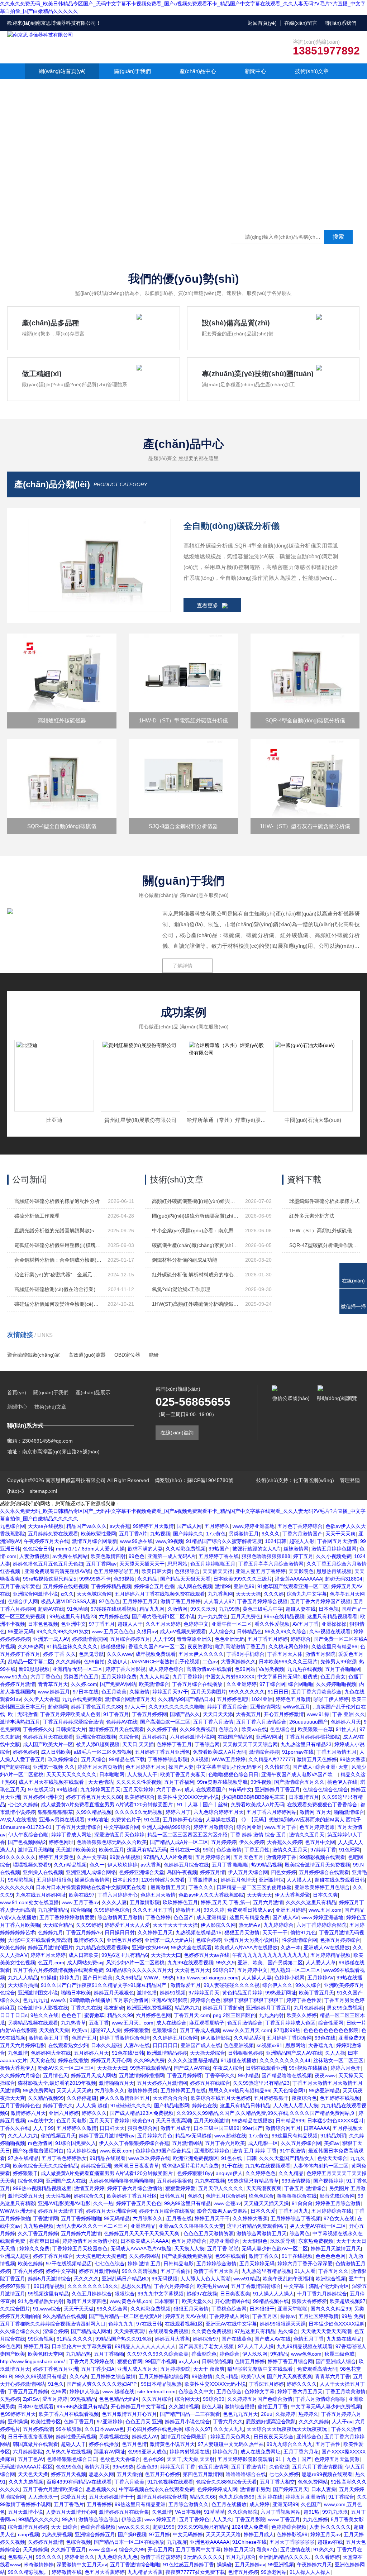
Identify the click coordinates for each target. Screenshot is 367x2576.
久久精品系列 (249, 2038)
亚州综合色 (309, 2437)
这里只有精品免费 (249, 1917)
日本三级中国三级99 (216, 2128)
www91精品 (247, 2279)
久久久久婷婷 (314, 2422)
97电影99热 (287, 2030)
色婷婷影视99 (292, 2534)
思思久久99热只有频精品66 (239, 2090)
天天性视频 (58, 2196)
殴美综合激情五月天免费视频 (318, 1865)
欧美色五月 (111, 1850)
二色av (210, 1662)
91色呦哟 (77, 1609)
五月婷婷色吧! (233, 1699)
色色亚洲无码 (230, 1639)
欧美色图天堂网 (46, 2354)
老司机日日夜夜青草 (137, 2166)
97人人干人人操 (256, 2346)
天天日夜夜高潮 (173, 2121)
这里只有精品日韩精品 (245, 2106)
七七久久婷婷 (23, 1805)
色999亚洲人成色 (147, 2452)
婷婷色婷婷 (25, 1752)
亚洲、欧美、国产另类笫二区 (270, 1963)
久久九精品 (291, 2173)
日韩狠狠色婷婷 (246, 2053)
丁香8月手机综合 (246, 1654)
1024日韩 (276, 1541)
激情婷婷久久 (89, 1940)
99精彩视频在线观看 (322, 1857)
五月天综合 (94, 1759)
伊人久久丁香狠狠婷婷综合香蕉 (134, 2143)
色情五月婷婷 (250, 2361)
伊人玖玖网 (255, 2354)
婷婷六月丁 (178, 1812)
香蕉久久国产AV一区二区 (156, 1647)
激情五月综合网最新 (95, 1541)
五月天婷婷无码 (257, 2264)
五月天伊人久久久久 (201, 1654)
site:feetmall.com (156, 2391)
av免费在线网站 (70, 1556)
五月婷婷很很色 (54, 1880)
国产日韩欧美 (97, 1978)
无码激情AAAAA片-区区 (27, 2467)
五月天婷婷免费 (119, 1677)
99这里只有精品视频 (295, 2136)
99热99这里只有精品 (187, 2203)
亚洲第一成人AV (51, 1639)
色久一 (97, 1865)
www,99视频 (169, 1541)
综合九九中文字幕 (307, 1594)
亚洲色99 (244, 1586)
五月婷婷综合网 (213, 1857)
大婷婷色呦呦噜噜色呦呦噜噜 (121, 2181)
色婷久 (195, 2196)
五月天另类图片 (209, 1692)
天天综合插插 (23, 1985)
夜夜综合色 (304, 2098)
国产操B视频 (132, 2534)
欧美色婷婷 (13, 1947)
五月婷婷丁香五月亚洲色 (162, 1752)
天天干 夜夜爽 (209, 2369)
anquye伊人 (229, 2173)
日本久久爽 (325, 1895)
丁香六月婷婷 (28, 2271)
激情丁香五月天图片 (216, 2271)
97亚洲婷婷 (110, 2422)
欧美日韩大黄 (157, 1571)
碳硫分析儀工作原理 (37, 1216)
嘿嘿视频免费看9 (32, 1865)
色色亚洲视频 (239, 2045)
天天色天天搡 (33, 2474)
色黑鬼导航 (91, 1654)
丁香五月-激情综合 (305, 2188)
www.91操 (318, 1714)
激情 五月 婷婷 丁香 (254, 2151)
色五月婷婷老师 (317, 1827)
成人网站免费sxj (85, 1963)
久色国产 (311, 2504)
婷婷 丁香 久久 (59, 1654)
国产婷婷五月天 (291, 2489)
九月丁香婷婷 (187, 1677)
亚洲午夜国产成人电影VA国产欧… (299, 1774)
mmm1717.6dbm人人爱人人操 (90, 1549)
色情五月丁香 (309, 2339)
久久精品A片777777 (271, 1759)
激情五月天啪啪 (35, 1850)
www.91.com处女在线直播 (29, 1902)
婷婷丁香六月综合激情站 (135, 2188)
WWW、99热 (159, 1978)
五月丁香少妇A (98, 2369)
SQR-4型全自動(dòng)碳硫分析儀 (305, 720)
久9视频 (200, 1759)
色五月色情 (134, 2444)
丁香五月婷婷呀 (185, 2075)
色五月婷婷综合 (189, 2241)
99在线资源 (69, 2429)
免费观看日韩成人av (250, 1910)
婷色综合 (229, 2354)
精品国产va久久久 (87, 1526)
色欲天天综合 (332, 2158)
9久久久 (271, 1534)
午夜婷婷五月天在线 (47, 1541)
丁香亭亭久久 (220, 2075)
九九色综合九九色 (118, 2557)
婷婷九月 (70, 1978)
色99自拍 (94, 1662)
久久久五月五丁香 (153, 1910)
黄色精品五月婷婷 (242, 1993)
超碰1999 (164, 2527)
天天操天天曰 (166, 1955)
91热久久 (324, 2549)
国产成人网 (189, 1526)
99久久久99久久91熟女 (63, 1631)
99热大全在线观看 (191, 1947)
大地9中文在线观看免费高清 (39, 1940)
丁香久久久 (201, 1887)
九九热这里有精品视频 (267, 2271)
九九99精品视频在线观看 (305, 2346)
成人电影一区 (263, 2143)
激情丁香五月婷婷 (181, 1601)
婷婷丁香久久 (58, 2106)
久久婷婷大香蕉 (250, 2218)
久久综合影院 (243, 2512)
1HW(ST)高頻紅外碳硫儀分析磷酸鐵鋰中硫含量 (196, 1304)
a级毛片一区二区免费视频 (103, 1752)
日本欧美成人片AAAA (144, 2241)
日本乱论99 (125, 1880)
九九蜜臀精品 (53, 1910)
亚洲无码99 (285, 2504)
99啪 (208, 1850)
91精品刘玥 (333, 2136)
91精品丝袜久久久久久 (72, 1647)
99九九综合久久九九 (290, 2444)
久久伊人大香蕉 (42, 1699)
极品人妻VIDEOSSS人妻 (68, 1601)
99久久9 (225, 1963)
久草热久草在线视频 (68, 2452)
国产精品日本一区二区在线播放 (129, 2542)
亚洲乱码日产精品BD (125, 2279)
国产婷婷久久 (188, 1534)
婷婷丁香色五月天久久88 (94, 1797)
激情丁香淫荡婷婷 (161, 2557)
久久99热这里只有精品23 (261, 2083)
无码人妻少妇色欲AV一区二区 (275, 2248)
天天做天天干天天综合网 (250, 1744)
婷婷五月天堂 (239, 2549)
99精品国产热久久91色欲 (124, 2339)
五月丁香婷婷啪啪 (81, 2218)
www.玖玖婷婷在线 (149, 2158)
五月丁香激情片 (249, 2467)
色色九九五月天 (240, 2414)
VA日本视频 (188, 2512)
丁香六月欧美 (129, 2482)
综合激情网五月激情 (120, 1917)
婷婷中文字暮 (61, 2271)
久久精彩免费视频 (186, 1549)
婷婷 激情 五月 (144, 2264)
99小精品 (248, 2075)
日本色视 (329, 1609)
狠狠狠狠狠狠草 (56, 1812)
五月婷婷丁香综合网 (289, 2038)
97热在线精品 (23, 2158)
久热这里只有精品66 (334, 1647)
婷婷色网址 (61, 1842)
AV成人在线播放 (18, 1820)
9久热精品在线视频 (65, 2316)
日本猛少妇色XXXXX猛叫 (335, 2121)
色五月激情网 (213, 2467)
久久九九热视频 (26, 2482)
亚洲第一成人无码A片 (171, 1556)
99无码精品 (117, 2218)
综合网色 (300, 2233)
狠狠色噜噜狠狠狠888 (266, 1556)
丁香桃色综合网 (229, 2309)
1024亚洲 (262, 1699)
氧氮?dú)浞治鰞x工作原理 (181, 1289)
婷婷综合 (301, 1639)
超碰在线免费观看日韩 (340, 1880)
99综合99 (214, 2399)
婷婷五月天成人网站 (94, 2075)
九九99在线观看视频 (190, 1963)
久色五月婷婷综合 (92, 2294)
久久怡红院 (277, 1767)
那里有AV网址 (109, 2452)
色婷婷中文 (196, 1624)
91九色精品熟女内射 (41, 2301)
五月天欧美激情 (211, 2121)
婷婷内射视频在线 (190, 2452)
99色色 (137, 1556)
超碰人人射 (302, 1541)
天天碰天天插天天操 (266, 2203)
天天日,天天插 (138, 1744)
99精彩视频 (21, 1880)
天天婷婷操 (35, 2549)
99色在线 (325, 2038)
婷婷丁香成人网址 (71, 1835)
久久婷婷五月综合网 (175, 2038)
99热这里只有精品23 (73, 1616)
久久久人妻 (114, 1902)
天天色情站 (101, 1782)
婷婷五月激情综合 (214, 1827)
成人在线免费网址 (261, 2452)
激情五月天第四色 (87, 2301)
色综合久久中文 (196, 2391)
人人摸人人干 (142, 1774)
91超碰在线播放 (239, 2060)
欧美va (80, 2030)
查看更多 (208, 605)
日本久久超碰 (106, 2045)
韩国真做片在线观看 (35, 2444)
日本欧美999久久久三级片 (243, 1579)
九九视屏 (177, 2542)
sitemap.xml (43, 1491)
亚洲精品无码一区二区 (77, 1669)
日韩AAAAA (317, 2128)
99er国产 (252, 2128)
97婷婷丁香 (323, 1850)
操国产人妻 (181, 1767)
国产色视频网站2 (27, 1842)
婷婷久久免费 (34, 2248)
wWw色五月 (297, 1707)
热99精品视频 (267, 1865)
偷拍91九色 (303, 1932)
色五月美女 (333, 1677)
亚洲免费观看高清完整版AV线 (58, 1571)
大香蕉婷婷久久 (238, 1662)
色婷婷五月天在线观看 (48, 1737)
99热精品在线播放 (252, 2121)
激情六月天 (97, 2467)
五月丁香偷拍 (176, 2271)
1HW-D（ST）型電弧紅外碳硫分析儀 (183, 720)
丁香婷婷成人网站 (229, 2316)
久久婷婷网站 (144, 2256)
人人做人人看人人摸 (296, 2106)
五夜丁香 (99, 2023)
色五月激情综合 (245, 2023)
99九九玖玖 (335, 2512)
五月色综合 (229, 2391)
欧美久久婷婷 (302, 2015)
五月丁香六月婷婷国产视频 (320, 1601)
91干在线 (232, 2166)
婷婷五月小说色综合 (187, 2422)
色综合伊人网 (23, 1601)
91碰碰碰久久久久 (131, 2106)
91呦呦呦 (214, 2512)
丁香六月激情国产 (302, 1534)
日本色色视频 (43, 1624)
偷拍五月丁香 (273, 2407)
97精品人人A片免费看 (168, 1857)
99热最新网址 (281, 1993)
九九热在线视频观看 (268, 2166)
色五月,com (51, 1963)
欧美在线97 (82, 1895)
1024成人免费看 (250, 2527)
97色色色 (109, 1601)
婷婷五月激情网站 (99, 2271)
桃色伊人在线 (342, 1782)
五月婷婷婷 (224, 1842)
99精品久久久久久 (39, 2519)
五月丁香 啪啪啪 (230, 1865)
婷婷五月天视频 (68, 2474)
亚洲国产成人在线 (201, 2045)
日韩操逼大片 (71, 1729)
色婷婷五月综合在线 (186, 1865)
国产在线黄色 (237, 2339)
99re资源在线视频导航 (222, 1782)
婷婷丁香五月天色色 (139, 2203)
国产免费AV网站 (118, 1684)
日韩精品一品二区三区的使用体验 (254, 1887)
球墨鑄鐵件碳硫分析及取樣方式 (324, 1201)
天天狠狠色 (255, 2241)
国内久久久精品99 (331, 2309)
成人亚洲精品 (211, 1917)
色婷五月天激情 (158, 1895)
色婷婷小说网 (290, 1978)
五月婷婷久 (217, 1526)
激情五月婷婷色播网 (334, 1549)
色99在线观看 (230, 2256)
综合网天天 (187, 2399)
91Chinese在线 (249, 2542)
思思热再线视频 (334, 1571)
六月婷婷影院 (28, 2452)
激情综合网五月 (283, 2128)
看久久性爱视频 (272, 1624)
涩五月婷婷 (55, 2399)
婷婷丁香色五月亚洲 (56, 2369)
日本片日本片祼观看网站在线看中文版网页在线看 (92, 1887)
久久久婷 (274, 1594)
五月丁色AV (31, 2459)
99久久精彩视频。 (28, 2572)
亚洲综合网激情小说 (35, 1594)
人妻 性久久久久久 (330, 2527)
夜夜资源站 (200, 1647)
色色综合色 (282, 1729)
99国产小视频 (161, 2361)
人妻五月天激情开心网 (71, 2512)
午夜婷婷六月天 (314, 2565)
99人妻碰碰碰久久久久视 (232, 1985)
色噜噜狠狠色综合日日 (233, 1774)
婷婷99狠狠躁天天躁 (283, 2324)
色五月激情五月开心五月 (129, 2414)
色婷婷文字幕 (259, 2391)
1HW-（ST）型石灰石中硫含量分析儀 (305, 826)
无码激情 (27, 1714)
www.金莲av (227, 2203)
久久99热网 (31, 1647)
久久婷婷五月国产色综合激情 (260, 2399)
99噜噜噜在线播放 (90, 2000)
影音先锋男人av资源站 (222, 2211)
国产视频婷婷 (328, 2181)
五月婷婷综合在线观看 (324, 1872)
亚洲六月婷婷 (64, 2113)
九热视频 (160, 1534)
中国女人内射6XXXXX (230, 1677)
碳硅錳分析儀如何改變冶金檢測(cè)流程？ (58, 1304)
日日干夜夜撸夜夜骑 (30, 2437)
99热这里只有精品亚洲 (140, 2504)
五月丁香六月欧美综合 (316, 1692)
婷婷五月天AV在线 (186, 2316)
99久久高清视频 (140, 2271)
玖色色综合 (261, 2196)
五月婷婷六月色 (155, 2136)
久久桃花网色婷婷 (289, 1647)
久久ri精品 (227, 2376)
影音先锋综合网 (337, 2196)
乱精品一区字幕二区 (30, 1662)
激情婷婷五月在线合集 (124, 2512)
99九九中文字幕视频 (161, 2294)
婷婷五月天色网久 (230, 2437)
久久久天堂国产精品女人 (287, 2158)
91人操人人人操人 (273, 2294)
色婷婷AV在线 (122, 1722)
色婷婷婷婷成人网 (217, 2489)
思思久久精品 (136, 2286)
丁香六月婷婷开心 (118, 1895)
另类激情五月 (244, 1534)
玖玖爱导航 (283, 2241)
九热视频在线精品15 (199, 1932)
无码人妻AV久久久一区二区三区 (92, 2226)
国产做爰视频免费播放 (187, 2256)
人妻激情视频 (34, 1556)
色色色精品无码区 (119, 2399)
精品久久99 (120, 2015)
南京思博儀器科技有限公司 (66, 23)
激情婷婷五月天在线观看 (116, 1729)
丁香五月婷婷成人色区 (290, 2023)
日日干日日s (14, 2015)
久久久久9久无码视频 (139, 1812)
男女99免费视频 (345, 2008)
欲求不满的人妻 (145, 1549)
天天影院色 (301, 1571)
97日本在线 (86, 1692)
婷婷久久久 (94, 2113)
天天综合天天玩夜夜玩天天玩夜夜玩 (287, 2429)
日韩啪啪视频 (217, 2361)
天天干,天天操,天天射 (191, 2459)
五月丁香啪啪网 (343, 1669)
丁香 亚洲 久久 (349, 1714)
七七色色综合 (110, 2264)
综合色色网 (30, 2181)
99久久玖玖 (203, 1609)
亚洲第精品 (143, 2226)
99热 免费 (353, 2316)
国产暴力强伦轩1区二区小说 (163, 1616)
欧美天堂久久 (197, 2301)
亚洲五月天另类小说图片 (252, 1940)
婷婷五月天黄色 (56, 1857)
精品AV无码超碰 (193, 2136)
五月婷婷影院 (175, 2369)
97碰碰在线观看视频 (114, 1609)
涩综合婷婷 (56, 2331)
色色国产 (183, 1917)
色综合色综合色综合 (325, 1789)
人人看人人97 (219, 1601)
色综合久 (229, 1729)
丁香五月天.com (192, 2015)
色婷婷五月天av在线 (207, 1955)
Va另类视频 (271, 1669)
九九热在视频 (210, 2181)
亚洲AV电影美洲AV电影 (64, 2203)
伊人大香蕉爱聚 (292, 1895)
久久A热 (79, 2376)
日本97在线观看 (36, 2407)
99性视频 (261, 1782)
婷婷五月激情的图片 (51, 1947)
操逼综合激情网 (92, 1880)
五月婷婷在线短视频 (66, 1586)
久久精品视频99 (46, 2098)
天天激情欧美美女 (76, 1850)
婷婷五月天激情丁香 (61, 2211)
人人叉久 (222, 2519)
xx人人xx (189, 2361)
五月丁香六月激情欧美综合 (53, 2489)
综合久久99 (132, 2549)
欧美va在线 (254, 1729)
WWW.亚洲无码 (18, 2211)
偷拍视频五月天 (58, 2136)
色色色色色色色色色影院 (331, 2030)
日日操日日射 (120, 1932)
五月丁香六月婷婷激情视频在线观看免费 (58, 1970)
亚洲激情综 (271, 1880)
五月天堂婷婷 (138, 1789)
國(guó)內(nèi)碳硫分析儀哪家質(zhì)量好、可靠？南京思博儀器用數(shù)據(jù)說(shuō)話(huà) (196, 1216)
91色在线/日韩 (128, 2053)
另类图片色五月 (81, 1677)
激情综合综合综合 (99, 2519)
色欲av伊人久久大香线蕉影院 (211, 1895)
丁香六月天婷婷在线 (92, 2361)
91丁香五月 (116, 1714)
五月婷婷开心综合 (183, 1820)
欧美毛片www (213, 2286)
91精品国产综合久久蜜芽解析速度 (224, 1541)
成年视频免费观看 (156, 1654)
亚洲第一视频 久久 (54, 1767)
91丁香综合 (341, 2497)
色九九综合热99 (237, 2497)
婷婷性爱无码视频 (76, 2437)
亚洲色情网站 (265, 1707)
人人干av (342, 2422)
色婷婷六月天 (346, 1722)
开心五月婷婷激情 (284, 1714)
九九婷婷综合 (278, 1925)
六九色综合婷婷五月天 (219, 1812)
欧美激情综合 (154, 1684)
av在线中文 (41, 2121)
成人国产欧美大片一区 (48, 1744)
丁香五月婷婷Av (84, 1932)
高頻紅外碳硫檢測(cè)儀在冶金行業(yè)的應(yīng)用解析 (58, 1289)
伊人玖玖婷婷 (123, 1865)
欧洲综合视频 (331, 2279)
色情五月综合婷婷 (226, 2196)
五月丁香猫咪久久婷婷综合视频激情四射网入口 (53, 2324)
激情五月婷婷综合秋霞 (162, 2497)
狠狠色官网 (130, 2361)
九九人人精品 (154, 1677)
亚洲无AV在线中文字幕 (231, 2324)
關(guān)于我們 (133, 71)
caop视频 (28, 2534)
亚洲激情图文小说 (38, 1993)
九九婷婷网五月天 (100, 1789)
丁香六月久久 (228, 2422)
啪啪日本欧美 (76, 1993)
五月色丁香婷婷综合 (300, 1526)
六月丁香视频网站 (281, 2512)
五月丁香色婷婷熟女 (64, 2158)
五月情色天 (56, 2075)
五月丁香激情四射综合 (256, 2286)
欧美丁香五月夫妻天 (183, 1774)
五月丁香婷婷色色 (20, 2106)
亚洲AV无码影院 (169, 2000)
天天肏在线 (43, 2060)
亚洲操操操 (334, 1624)
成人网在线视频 (195, 1586)
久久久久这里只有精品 (311, 1902)
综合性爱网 (331, 2023)
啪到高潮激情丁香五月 (240, 1647)
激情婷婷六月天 (28, 2113)
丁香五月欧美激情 (345, 2391)
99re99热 (123, 2467)
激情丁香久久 (264, 2256)
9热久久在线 (44, 2015)
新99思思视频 (34, 1669)
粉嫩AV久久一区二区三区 (66, 2068)
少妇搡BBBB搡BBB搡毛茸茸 (254, 1797)
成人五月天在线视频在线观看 (52, 1782)
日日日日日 (165, 2045)
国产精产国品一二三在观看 (190, 2414)
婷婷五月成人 (259, 2534)
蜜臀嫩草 (94, 2015)
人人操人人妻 (257, 1978)
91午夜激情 (292, 2151)
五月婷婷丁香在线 (219, 1556)
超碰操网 (58, 1707)
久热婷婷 (10, 2399)
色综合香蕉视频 (98, 2527)
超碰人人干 (130, 1624)
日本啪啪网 (112, 1774)
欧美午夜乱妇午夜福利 (288, 2279)
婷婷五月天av (326, 2534)
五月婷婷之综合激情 (113, 2376)
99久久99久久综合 (286, 1631)
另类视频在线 (114, 2437)
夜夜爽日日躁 (44, 2241)
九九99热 (229, 1609)
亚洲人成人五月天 (137, 2369)
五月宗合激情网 (131, 2000)
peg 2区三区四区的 (234, 2015)
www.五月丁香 (280, 1827)
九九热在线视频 (305, 1669)
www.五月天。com (133, 2023)
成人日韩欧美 (56, 1752)
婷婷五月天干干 (212, 2218)
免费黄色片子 (126, 1820)
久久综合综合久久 (20, 2331)
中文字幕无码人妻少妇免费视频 (326, 2407)
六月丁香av (169, 1789)
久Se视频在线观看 (330, 1631)
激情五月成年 (176, 2128)
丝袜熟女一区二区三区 (338, 2060)
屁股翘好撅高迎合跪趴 (271, 2422)
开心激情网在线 (233, 2301)
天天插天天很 (218, 1571)
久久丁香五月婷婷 (38, 2233)
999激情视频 (296, 2181)
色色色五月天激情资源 (209, 2233)
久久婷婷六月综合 (20, 2075)
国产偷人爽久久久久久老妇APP (102, 2384)
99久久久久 (49, 2557)
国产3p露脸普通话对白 (38, 2151)
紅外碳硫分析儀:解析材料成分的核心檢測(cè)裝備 (196, 1275)
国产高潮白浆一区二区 (165, 1722)
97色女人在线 (339, 2218)
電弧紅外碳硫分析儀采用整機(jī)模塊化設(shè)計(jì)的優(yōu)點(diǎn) (58, 1245)
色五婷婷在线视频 (340, 2098)
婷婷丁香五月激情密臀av (107, 2136)
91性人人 (346, 1729)
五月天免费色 (246, 1616)
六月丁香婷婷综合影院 (321, 1925)
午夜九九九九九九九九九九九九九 (270, 1955)
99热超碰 (67, 1789)
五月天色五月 (248, 1857)
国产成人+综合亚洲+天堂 (320, 1767)
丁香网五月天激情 (337, 1541)
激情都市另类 (255, 2489)
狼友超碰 (114, 2008)
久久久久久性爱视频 (139, 1782)
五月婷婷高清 (38, 2429)
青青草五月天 (53, 1684)
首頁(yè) (17, 1392)
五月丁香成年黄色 (20, 1586)
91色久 (56, 2384)
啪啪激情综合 (349, 1812)
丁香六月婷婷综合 (174, 2286)
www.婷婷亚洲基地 (254, 1526)
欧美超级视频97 (348, 2301)
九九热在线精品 (344, 2339)
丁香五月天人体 (285, 1654)
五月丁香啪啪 (109, 2354)
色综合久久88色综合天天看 (227, 2482)
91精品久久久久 (75, 2339)
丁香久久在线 (86, 2008)
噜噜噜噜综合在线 (297, 2196)
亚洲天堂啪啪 (292, 2309)
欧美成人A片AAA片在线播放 (246, 1947)
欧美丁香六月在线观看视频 (69, 2414)
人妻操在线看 (221, 1820)
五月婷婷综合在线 (332, 2211)
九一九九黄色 (213, 1616)
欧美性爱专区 (46, 2422)
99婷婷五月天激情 (153, 1526)
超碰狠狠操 (113, 1647)
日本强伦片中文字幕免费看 (82, 2346)
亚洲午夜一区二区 (232, 1624)
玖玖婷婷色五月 (180, 1902)
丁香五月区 (265, 2316)
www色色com (306, 2354)
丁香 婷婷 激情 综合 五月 (258, 1835)
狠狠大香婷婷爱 (309, 2301)
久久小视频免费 (334, 1556)
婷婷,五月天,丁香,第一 (225, 1902)
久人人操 (335, 2053)
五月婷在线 (270, 2497)
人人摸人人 (299, 1880)
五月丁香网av (101, 1564)
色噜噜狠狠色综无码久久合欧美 (112, 1842)
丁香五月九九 (294, 2211)
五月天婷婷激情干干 (111, 2497)
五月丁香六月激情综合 (261, 1722)
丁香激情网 (46, 2218)
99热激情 (202, 2376)
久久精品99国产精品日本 (186, 1699)
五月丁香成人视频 (200, 2030)
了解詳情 (182, 966)
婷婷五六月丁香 (178, 2467)
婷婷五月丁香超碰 (223, 2008)
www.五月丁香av (80, 1902)
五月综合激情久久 (189, 2504)
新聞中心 (256, 71)
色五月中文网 (320, 1842)
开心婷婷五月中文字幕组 (138, 2407)
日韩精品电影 (178, 2264)
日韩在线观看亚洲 (266, 2068)
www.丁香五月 (284, 2519)
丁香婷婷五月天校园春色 (80, 2248)
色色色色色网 (330, 2256)
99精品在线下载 (127, 1759)
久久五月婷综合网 (301, 2143)
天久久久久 (86, 2279)
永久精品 (147, 1579)
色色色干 (71, 2015)
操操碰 (224, 2565)
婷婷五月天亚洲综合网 (111, 2211)
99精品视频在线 (271, 2301)
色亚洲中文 (73, 1624)
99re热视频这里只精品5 (50, 1579)
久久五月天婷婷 (163, 1624)
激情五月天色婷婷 (317, 1759)
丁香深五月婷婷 (266, 2384)
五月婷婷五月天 (140, 1601)
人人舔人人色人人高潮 (205, 2279)
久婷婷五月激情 (46, 2542)
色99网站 (245, 1669)
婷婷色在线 (205, 2106)
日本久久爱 (263, 2211)
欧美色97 (143, 2121)
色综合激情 (229, 1850)
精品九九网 (152, 1609)
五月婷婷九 (154, 1737)
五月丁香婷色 (194, 2519)
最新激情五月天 (168, 1887)
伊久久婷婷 (252, 1842)
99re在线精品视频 (284, 1616)
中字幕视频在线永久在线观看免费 (157, 2489)
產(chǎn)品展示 (93, 1392)
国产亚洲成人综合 (336, 2361)
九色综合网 (13, 1526)
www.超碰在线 (230, 2136)
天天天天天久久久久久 (71, 1774)
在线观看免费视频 (168, 2331)
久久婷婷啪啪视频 (336, 1684)
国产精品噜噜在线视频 (287, 2075)
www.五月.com (325, 1910)
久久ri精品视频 (70, 1865)
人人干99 (163, 1639)
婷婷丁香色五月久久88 (96, 1707)
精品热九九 (187, 2008)
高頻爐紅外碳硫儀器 (62, 720)
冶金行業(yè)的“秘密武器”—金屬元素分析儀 (58, 1275)
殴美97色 (267, 2549)
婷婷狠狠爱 (137, 2030)
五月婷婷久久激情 (77, 2128)
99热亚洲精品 (324, 2090)
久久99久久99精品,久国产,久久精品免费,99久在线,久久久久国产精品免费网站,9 (266, 2113)
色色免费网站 (313, 2482)
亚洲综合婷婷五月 (95, 2534)
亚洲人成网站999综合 (166, 1827)
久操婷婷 (285, 2414)
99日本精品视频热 (161, 2384)
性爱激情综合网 (300, 1940)
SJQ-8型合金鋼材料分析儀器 (183, 826)
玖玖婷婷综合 (63, 1759)
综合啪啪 (81, 1910)
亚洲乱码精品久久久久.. (285, 2557)
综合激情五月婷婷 (28, 2527)
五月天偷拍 (129, 2474)
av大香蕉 (120, 1526)
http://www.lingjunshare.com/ (33, 2361)
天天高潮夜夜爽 (264, 2188)
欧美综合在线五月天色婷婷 (221, 2098)
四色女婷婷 (283, 1872)
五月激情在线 (295, 2549)
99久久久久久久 (247, 1692)
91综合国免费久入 (76, 2143)
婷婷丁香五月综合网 (290, 2361)
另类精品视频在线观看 (33, 2023)
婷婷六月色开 (345, 2068)
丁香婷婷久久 (38, 1729)
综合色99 (147, 2467)
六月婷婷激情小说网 (192, 1737)
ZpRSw (31, 2399)
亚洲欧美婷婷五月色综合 (322, 1887)
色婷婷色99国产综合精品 (163, 2151)
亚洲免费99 (351, 2038)
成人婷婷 (259, 2504)
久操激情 (139, 1692)
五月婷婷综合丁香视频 (296, 2218)
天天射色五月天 (192, 1970)
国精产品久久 (185, 1714)
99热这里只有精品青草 (253, 2181)
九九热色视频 (38, 2226)
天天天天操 (248, 1594)
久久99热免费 (149, 2060)
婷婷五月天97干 (170, 1692)
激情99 (223, 1586)
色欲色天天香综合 (120, 2459)
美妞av (332, 2143)
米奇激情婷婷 (39, 2565)
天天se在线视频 (46, 1526)
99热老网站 (274, 2572)
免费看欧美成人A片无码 (220, 1752)
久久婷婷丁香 (162, 1729)
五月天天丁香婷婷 (109, 2121)
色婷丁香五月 (79, 2422)
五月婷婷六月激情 (81, 2233)
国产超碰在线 (15, 1767)
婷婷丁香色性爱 (304, 2000)
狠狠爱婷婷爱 (180, 2188)
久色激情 (162, 2512)
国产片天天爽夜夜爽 (290, 2376)
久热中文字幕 (92, 1857)
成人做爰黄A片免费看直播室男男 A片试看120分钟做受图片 (108, 1805)
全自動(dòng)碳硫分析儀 (232, 526)
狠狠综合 (125, 2294)
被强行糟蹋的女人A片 (256, 1549)
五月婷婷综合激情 (216, 2264)
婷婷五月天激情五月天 (336, 2248)
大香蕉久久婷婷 (285, 1842)
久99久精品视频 (94, 1812)
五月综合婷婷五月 (130, 1639)
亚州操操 (18, 2422)
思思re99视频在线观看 (327, 2474)
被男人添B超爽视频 (98, 1744)
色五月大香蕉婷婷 (105, 2572)
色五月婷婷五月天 (146, 1767)
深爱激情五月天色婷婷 (119, 1835)
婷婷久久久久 (302, 2384)
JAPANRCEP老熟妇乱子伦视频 (165, 1662)
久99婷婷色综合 (112, 1910)
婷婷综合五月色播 (154, 1586)
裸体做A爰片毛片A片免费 (190, 2166)
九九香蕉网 (220, 1594)
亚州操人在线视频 (43, 1872)
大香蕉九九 (321, 2045)
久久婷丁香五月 (68, 2549)
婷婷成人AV (145, 2437)
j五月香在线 (179, 2218)
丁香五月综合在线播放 (198, 1684)
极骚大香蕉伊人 (18, 2068)
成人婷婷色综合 (166, 1669)
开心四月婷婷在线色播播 (154, 2429)
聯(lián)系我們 (340, 23)
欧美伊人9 (253, 2376)
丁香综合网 (207, 1744)
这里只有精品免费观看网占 (257, 2226)
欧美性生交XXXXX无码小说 (188, 1797)
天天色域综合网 (94, 1594)
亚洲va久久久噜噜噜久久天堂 (191, 2226)
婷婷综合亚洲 (96, 2166)
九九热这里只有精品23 (306, 1744)
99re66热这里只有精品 (82, 2407)
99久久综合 (308, 1985)
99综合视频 (41, 2339)
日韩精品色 (249, 1631)
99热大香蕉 (353, 1759)
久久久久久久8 (16, 1887)
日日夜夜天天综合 (273, 2437)
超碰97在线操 (202, 2294)
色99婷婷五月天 (18, 2414)
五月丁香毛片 (69, 2504)
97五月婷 (159, 2534)
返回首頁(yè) (262, 23)
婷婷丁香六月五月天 (300, 2391)
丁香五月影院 (250, 2519)
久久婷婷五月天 (155, 1932)
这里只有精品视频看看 (332, 1616)
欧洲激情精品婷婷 (167, 2053)
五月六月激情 (268, 1902)
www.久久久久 (134, 2527)
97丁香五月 (102, 1624)
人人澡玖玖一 (43, 2497)
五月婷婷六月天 (91, 2053)
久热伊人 (118, 1662)
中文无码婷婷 (188, 2534)
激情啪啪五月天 (116, 2083)
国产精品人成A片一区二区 (179, 1842)
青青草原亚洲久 (194, 1639)
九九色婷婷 (315, 2519)
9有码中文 (240, 1789)
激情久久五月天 (307, 1835)
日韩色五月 (172, 2196)
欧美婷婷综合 (140, 1797)
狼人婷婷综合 (82, 2151)
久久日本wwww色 (104, 2429)
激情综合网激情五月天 (130, 1699)
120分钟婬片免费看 (163, 1880)
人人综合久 (221, 1631)
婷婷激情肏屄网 (90, 1639)
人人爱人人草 (321, 1963)
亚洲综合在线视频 (96, 1737)
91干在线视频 (297, 2256)
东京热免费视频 (316, 2241)
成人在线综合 (171, 2023)
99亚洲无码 (21, 1631)
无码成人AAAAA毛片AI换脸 (141, 2248)
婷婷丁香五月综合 (227, 1707)
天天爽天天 (259, 1895)
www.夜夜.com (116, 2151)
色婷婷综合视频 (289, 2527)
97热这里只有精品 (255, 2331)
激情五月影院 (320, 1654)
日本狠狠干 (167, 2301)
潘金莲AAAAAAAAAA (299, 1579)
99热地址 (98, 1820)
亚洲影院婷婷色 (212, 2151)
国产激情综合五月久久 (299, 1782)
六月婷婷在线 (114, 1616)
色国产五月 (84, 2038)
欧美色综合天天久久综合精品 (46, 2166)
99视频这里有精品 (48, 2294)
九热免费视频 (57, 2534)
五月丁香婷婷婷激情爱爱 (67, 1917)
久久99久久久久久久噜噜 (176, 1707)
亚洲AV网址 (269, 1737)
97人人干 (135, 1707)
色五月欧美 (114, 1692)
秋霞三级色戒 (339, 2354)
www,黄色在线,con (130, 2301)
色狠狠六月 (20, 2557)
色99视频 (124, 1579)
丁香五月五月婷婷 (28, 2391)
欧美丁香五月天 (316, 1993)
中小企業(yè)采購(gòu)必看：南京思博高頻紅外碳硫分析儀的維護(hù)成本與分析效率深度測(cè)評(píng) (196, 1230)
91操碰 (49, 1978)
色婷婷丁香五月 (174, 1744)
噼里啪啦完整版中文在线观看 (261, 2369)
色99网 (59, 2391)
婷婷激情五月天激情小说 (90, 2241)
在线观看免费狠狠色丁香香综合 (322, 1805)
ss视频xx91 (270, 2045)
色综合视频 (78, 2542)
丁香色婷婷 (158, 1917)
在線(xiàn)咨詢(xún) (177, 1435)
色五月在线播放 (229, 2504)
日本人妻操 (324, 2489)
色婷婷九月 (51, 1932)
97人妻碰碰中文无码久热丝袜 (231, 2444)
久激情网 (177, 1609)
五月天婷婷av (250, 2565)
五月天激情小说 (25, 2512)
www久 (59, 2000)
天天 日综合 (64, 2527)
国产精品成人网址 (91, 2331)
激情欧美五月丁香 (49, 2038)
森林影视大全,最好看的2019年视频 (57, 2083)
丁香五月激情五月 (337, 1752)
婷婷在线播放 (73, 2060)
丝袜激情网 (296, 1549)
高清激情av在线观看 (209, 1669)
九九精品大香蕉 (145, 2572)
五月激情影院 (145, 1902)
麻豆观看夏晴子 (207, 2023)
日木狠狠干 (262, 2309)
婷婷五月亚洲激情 (305, 2497)
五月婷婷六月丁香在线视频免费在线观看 (160, 1594)
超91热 (311, 2512)
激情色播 (147, 1993)
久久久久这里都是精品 (193, 2060)
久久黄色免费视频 (211, 2331)
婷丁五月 (303, 1556)
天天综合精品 (58, 1925)
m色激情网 (40, 2143)
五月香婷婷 (99, 2504)
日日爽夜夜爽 (235, 2294)
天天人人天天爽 (74, 2090)
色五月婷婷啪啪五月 (213, 1564)
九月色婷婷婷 (309, 2008)
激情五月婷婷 (89, 2188)
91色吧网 (349, 1850)
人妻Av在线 (137, 2045)
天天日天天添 (218, 1714)
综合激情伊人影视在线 (43, 2008)
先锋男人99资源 (338, 1662)
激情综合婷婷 (264, 1752)
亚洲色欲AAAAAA (210, 2542)
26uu (267, 2414)
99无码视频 (165, 2279)
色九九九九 (35, 2000)
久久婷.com (84, 1684)
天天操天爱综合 (208, 2053)
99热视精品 (83, 2399)
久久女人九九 (229, 2429)
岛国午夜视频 (182, 1872)
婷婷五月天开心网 (111, 2060)
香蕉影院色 (204, 2354)
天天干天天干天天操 (175, 1925)
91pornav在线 (298, 1752)
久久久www (120, 1654)
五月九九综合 (241, 2557)
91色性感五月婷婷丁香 (189, 2565)
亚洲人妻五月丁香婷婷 (261, 1571)
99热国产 (219, 1549)
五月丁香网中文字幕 (198, 2549)
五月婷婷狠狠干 (271, 2098)
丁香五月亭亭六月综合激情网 (271, 1564)
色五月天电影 (71, 2121)
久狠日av (147, 1631)
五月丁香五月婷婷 (268, 1639)
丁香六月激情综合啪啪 (320, 2399)
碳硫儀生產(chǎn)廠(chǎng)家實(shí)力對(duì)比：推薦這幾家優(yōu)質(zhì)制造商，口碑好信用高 (196, 1245)
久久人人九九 (23, 2136)
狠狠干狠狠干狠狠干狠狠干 (253, 2000)
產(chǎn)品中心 (198, 71)
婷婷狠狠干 (25, 2173)
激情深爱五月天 (25, 2196)
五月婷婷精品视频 (330, 1955)
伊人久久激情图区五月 (125, 2098)
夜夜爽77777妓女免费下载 (195, 2572)
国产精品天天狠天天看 (185, 1579)
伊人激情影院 (216, 2038)
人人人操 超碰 (92, 2106)
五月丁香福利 (179, 1782)
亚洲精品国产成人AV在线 (294, 2053)
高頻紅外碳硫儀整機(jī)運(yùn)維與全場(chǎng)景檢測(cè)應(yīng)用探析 (196, 1201)
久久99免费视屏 (198, 1729)
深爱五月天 (73, 2497)
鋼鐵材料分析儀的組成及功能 (185, 1260)
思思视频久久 (101, 2489)
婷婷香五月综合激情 (338, 2203)
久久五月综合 (157, 2399)
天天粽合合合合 (170, 2098)
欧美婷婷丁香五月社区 (132, 2196)
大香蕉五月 (248, 1714)
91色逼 (152, 1820)
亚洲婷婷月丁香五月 (277, 1789)
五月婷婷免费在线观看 (53, 1534)
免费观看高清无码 (317, 2369)
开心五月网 (160, 2549)
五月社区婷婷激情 (319, 2316)
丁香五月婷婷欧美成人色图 (70, 1714)
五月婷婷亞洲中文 (43, 1797)
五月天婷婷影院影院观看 (245, 2459)
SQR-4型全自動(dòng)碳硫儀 (62, 826)
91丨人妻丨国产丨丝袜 (202, 1805)
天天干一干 (275, 1932)
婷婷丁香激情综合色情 (125, 2038)
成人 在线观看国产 (205, 1789)
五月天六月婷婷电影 (23, 2045)
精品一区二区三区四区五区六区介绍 (187, 1835)
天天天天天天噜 (223, 2534)
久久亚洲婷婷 (242, 1684)
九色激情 (18, 2053)
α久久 (67, 1594)
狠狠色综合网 (143, 2128)
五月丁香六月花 (301, 2452)
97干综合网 (272, 1684)
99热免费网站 (38, 2090)
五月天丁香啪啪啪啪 (292, 2542)
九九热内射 (271, 2015)
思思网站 (177, 1564)
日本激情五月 (304, 1797)
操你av (288, 2316)
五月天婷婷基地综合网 (164, 2376)
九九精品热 (78, 2354)
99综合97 (224, 1970)
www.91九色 (14, 1677)
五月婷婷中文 (252, 1970)
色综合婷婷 (209, 1940)
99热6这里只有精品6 (125, 1955)
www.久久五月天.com (247, 2030)
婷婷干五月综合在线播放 (167, 2211)
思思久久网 (101, 2474)
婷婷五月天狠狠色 (114, 1993)
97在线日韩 (149, 2324)
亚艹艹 (356, 2279)
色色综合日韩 (38, 1549)
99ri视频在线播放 (308, 2068)
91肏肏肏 (302, 2203)
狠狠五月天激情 (242, 1932)
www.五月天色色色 (113, 1631)
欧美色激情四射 (108, 1556)
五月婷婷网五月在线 (183, 2090)
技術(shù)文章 (312, 71)
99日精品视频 (49, 2286)
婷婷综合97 (206, 2339)
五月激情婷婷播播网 (142, 2075)
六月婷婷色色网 (153, 2015)
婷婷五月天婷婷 (48, 1955)
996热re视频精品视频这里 (42, 2188)
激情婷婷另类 (143, 2090)
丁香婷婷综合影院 (168, 1759)
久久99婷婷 (89, 1925)
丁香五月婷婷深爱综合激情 (73, 1722)
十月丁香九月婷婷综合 (322, 2294)
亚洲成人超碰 (15, 2256)
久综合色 (129, 1737)
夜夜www (325, 2075)
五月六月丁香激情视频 (317, 2467)
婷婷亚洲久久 (80, 2557)
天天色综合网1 (290, 2090)
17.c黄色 (216, 1534)
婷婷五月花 (36, 2346)
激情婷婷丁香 (281, 1857)
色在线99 (153, 2459)
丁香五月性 (257, 1850)
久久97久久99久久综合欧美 (158, 2354)
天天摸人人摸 (189, 2248)
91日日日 (278, 1692)
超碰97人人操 (106, 2030)
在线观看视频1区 (184, 2324)
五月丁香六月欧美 (225, 2143)
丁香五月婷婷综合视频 (262, 1601)
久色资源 (279, 2467)
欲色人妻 (212, 2407)
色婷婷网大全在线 (51, 2053)
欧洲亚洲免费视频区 (149, 2008)
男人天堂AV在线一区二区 (318, 2226)
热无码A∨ (250, 1925)
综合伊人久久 (277, 1985)
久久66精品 (128, 1978)
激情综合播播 (240, 2407)
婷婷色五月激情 (293, 1699)
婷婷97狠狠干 (15, 2286)
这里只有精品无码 (147, 1850)
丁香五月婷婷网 (149, 1714)
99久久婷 (214, 1910)
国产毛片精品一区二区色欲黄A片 (126, 2316)
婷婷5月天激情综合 (49, 2279)
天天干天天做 (79, 2309)
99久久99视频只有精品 (41, 2376)
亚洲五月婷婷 (291, 1910)
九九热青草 (73, 2023)
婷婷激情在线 (67, 2572)
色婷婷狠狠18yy (195, 2173)
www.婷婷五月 (54, 1692)
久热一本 (291, 1947)
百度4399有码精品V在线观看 (79, 2482)
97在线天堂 (41, 1789)
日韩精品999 (290, 2121)
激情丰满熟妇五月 (20, 1722)
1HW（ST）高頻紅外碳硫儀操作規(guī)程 (324, 1230)
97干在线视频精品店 (69, 2264)
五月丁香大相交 (277, 2482)
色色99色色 (69, 2467)
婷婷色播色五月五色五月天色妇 (48, 1564)
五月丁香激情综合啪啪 (135, 2565)
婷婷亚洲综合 (224, 2241)
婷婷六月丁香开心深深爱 (305, 2264)
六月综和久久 (110, 2090)
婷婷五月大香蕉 (172, 2339)
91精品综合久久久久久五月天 (139, 1970)
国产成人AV (285, 1917)
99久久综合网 (112, 2309)
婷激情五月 (188, 1910)
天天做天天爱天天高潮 (326, 2331)
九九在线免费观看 (82, 1699)
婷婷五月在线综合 (210, 2083)
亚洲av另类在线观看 (62, 1820)
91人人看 (305, 2271)
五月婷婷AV (321, 1978)
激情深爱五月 (186, 1985)
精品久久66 (203, 2497)
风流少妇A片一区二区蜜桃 (135, 1963)
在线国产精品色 (235, 1737)
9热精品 (279, 2354)
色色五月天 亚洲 (144, 2422)
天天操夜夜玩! (130, 2331)
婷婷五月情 (213, 1872)
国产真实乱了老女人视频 (207, 2346)
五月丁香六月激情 (213, 1722)
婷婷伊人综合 (85, 2391)
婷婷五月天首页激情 (100, 1767)
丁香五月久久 (333, 2271)
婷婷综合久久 (89, 2196)
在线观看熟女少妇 (68, 2045)
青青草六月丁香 (333, 2376)
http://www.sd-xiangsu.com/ (208, 1978)
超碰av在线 (330, 2542)
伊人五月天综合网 (248, 1872)
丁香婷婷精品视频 (111, 1586)
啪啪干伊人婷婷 (331, 1699)
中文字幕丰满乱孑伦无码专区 (229, 1767)
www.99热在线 (136, 1541)
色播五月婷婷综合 (340, 1940)
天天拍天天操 (54, 2030)
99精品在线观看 (108, 2158)
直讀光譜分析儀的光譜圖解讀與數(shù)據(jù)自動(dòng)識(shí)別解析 (58, 1230)
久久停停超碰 (82, 2098)
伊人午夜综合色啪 (28, 1835)
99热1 (69, 2519)
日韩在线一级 (185, 1850)
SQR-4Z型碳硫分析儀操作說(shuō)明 (324, 1245)
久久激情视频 (184, 2407)
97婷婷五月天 (204, 1993)
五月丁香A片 (133, 1534)
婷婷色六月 (225, 2452)
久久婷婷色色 (261, 2173)
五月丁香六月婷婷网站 (272, 1812)
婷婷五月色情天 (238, 1880)
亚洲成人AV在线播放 (327, 1947)
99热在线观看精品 (151, 2068)
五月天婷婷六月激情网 (162, 2083)
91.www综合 (47, 2309)
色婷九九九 (121, 2324)
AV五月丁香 (306, 1624)
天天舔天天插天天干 (142, 1564)
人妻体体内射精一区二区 (321, 2166)
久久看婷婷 (327, 2557)
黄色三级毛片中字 (263, 1609)
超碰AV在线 (51, 1609)
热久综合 (288, 2331)
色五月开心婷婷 (162, 2474)
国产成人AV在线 (192, 2068)
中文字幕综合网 (121, 1827)
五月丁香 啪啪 (223, 2248)
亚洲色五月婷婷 (124, 1940)
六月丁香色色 (46, 1677)
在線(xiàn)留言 (301, 23)
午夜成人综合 (228, 2068)
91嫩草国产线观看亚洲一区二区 (293, 1586)
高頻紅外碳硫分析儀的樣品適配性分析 (57, 1201)
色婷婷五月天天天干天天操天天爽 (142, 2233)
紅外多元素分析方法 (312, 1216)
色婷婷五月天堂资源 (337, 2459)
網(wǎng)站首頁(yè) (62, 71)
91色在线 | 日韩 (239, 2158)
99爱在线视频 (125, 1857)
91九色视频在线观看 (170, 2482)
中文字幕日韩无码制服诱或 (287, 1677)
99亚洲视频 (281, 2565)
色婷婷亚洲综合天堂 (142, 1872)
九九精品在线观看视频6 (103, 1947)
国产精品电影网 (172, 2106)
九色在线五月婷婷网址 (41, 1895)
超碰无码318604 (344, 1579)
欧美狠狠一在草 (315, 1729)
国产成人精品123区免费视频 (142, 2113)
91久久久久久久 (18, 1857)
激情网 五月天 (315, 1812)
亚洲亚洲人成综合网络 (91, 1872)
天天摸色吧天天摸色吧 (101, 2256)
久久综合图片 (15, 2309)
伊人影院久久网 (218, 1925)
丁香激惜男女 (203, 1880)
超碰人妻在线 (301, 1609)
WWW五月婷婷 (228, 1759)
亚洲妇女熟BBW (150, 1947)
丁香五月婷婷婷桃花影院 (313, 1737)
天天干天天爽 (340, 1534)
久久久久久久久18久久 (93, 2286)
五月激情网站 (187, 2143)
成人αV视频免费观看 (183, 1631)
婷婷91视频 (173, 1993)
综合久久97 (198, 2429)
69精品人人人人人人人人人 (145, 2346)
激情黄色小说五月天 (172, 2444)
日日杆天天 (112, 2128)
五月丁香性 (328, 2444)
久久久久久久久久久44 (285, 2060)
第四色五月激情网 (203, 2474)
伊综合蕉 (132, 2519)
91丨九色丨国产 (294, 2459)
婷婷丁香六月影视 (125, 1669)
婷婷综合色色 (205, 2000)
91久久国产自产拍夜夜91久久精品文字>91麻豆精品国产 (104, 1985)
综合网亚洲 (249, 1827)
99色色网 (10, 2346)
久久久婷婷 (68, 1662)
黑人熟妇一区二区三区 (295, 1970)
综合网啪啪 (301, 1684)
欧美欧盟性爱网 (99, 1534)
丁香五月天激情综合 (78, 1827)
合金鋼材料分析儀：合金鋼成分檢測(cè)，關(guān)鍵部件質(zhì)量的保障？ (58, 1260)
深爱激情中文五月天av (82, 2565)
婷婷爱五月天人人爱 (127, 1925)
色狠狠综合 (187, 1571)
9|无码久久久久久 (203, 2557)
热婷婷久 (308, 2414)
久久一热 (103, 2203)
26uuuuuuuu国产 (309, 1722)
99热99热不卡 (95, 1579)
